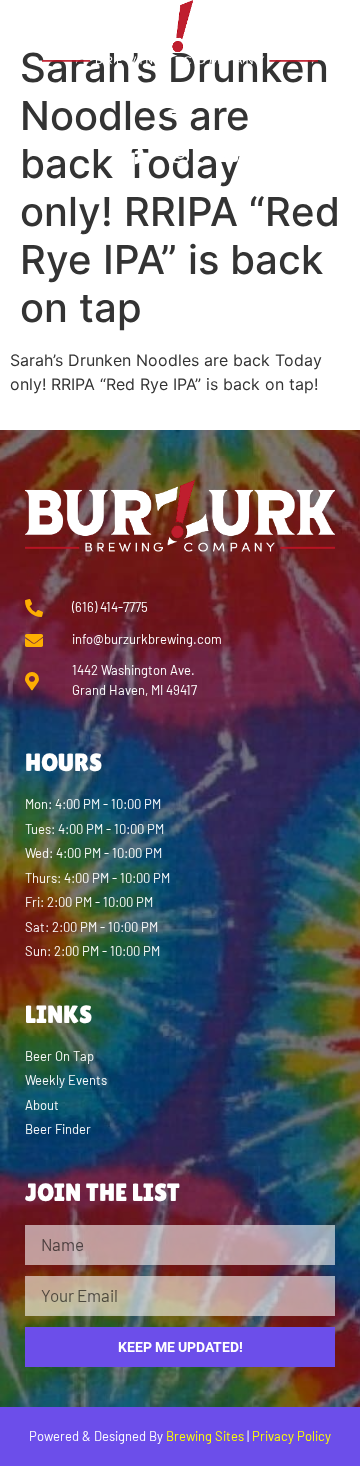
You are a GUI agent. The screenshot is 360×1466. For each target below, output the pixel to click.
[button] (180, 104)
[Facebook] (133, 155)
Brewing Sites (205, 1436)
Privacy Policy (291, 1436)
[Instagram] (180, 155)
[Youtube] (227, 155)
